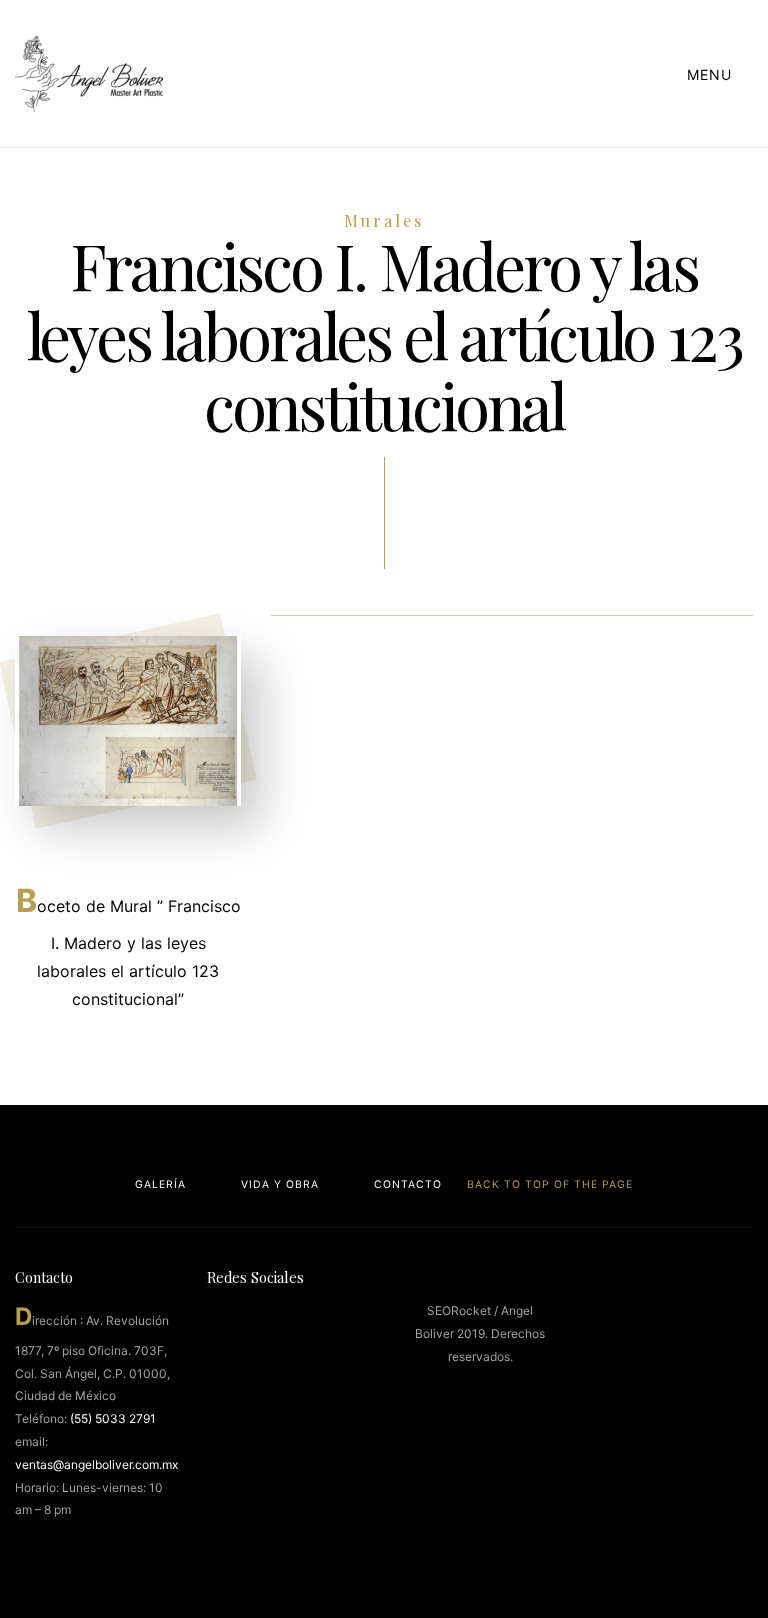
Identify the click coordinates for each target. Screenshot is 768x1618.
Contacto (408, 1184)
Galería (160, 1184)
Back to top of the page (548, 1184)
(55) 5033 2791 (113, 1418)
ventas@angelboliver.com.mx (96, 1464)
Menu (712, 74)
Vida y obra (280, 1184)
